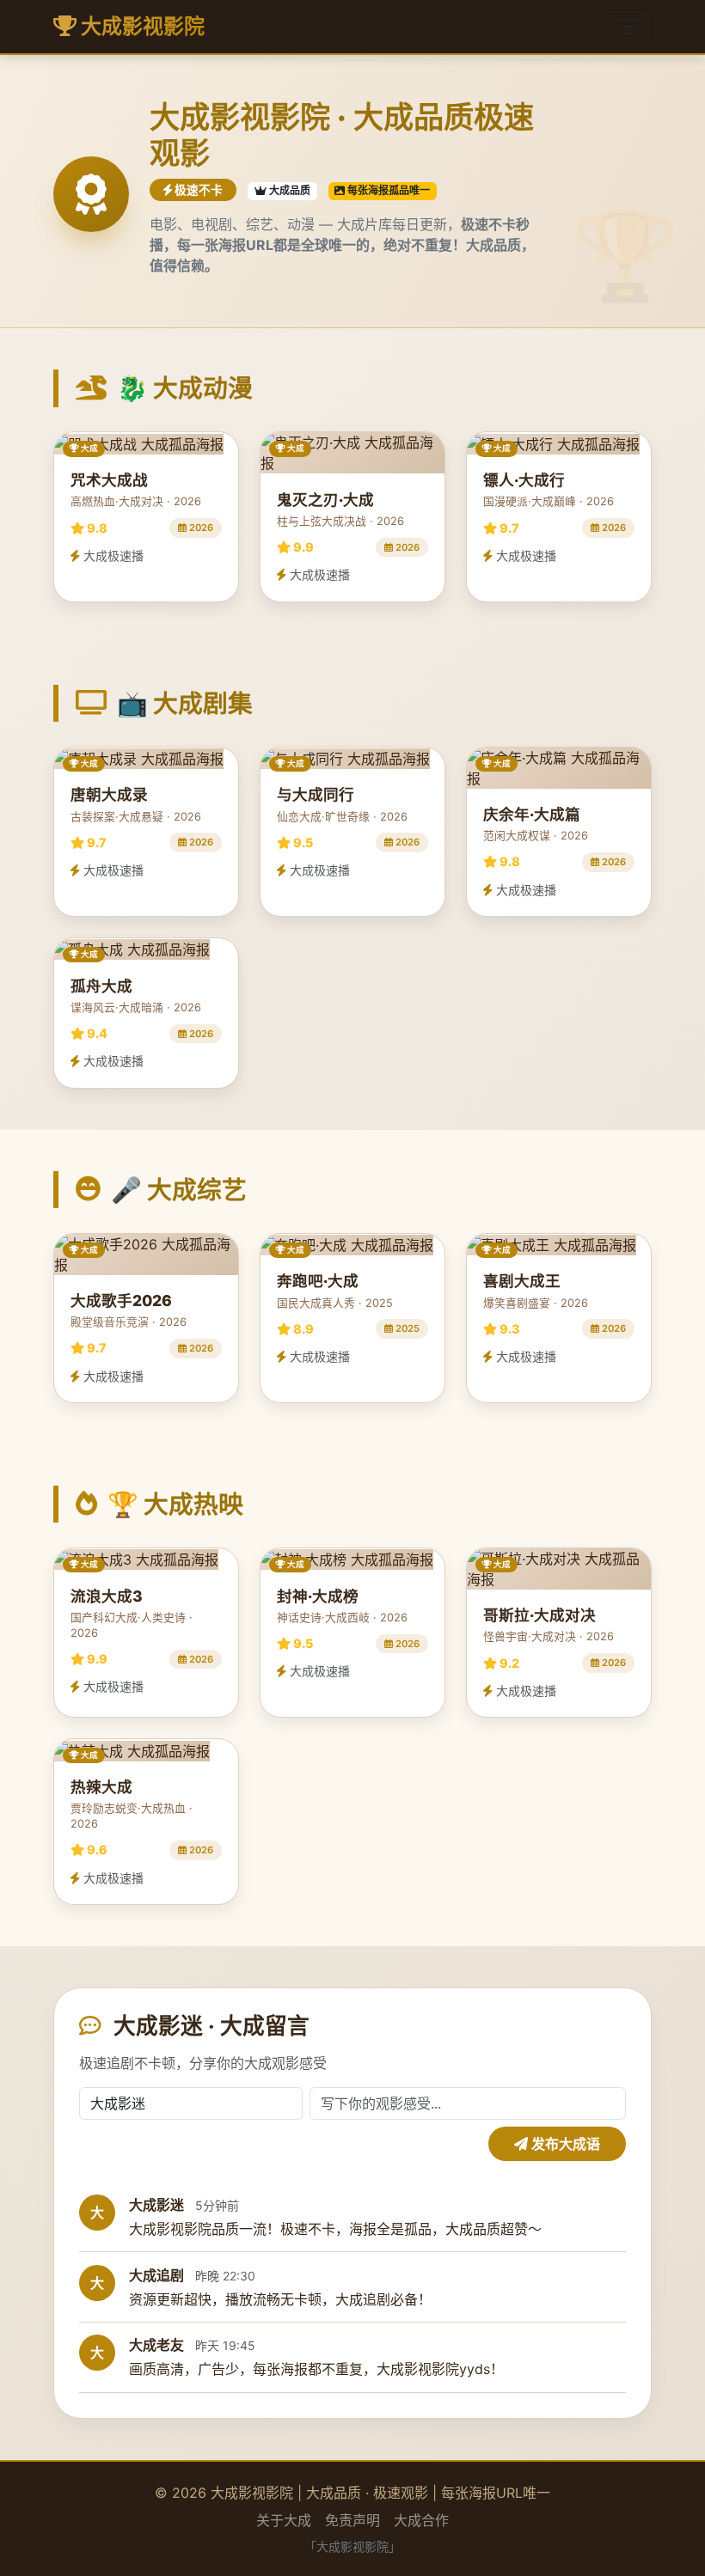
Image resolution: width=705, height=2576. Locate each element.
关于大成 (284, 2520)
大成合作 (421, 2520)
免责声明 (352, 2520)
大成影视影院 (141, 26)
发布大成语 (564, 2144)
